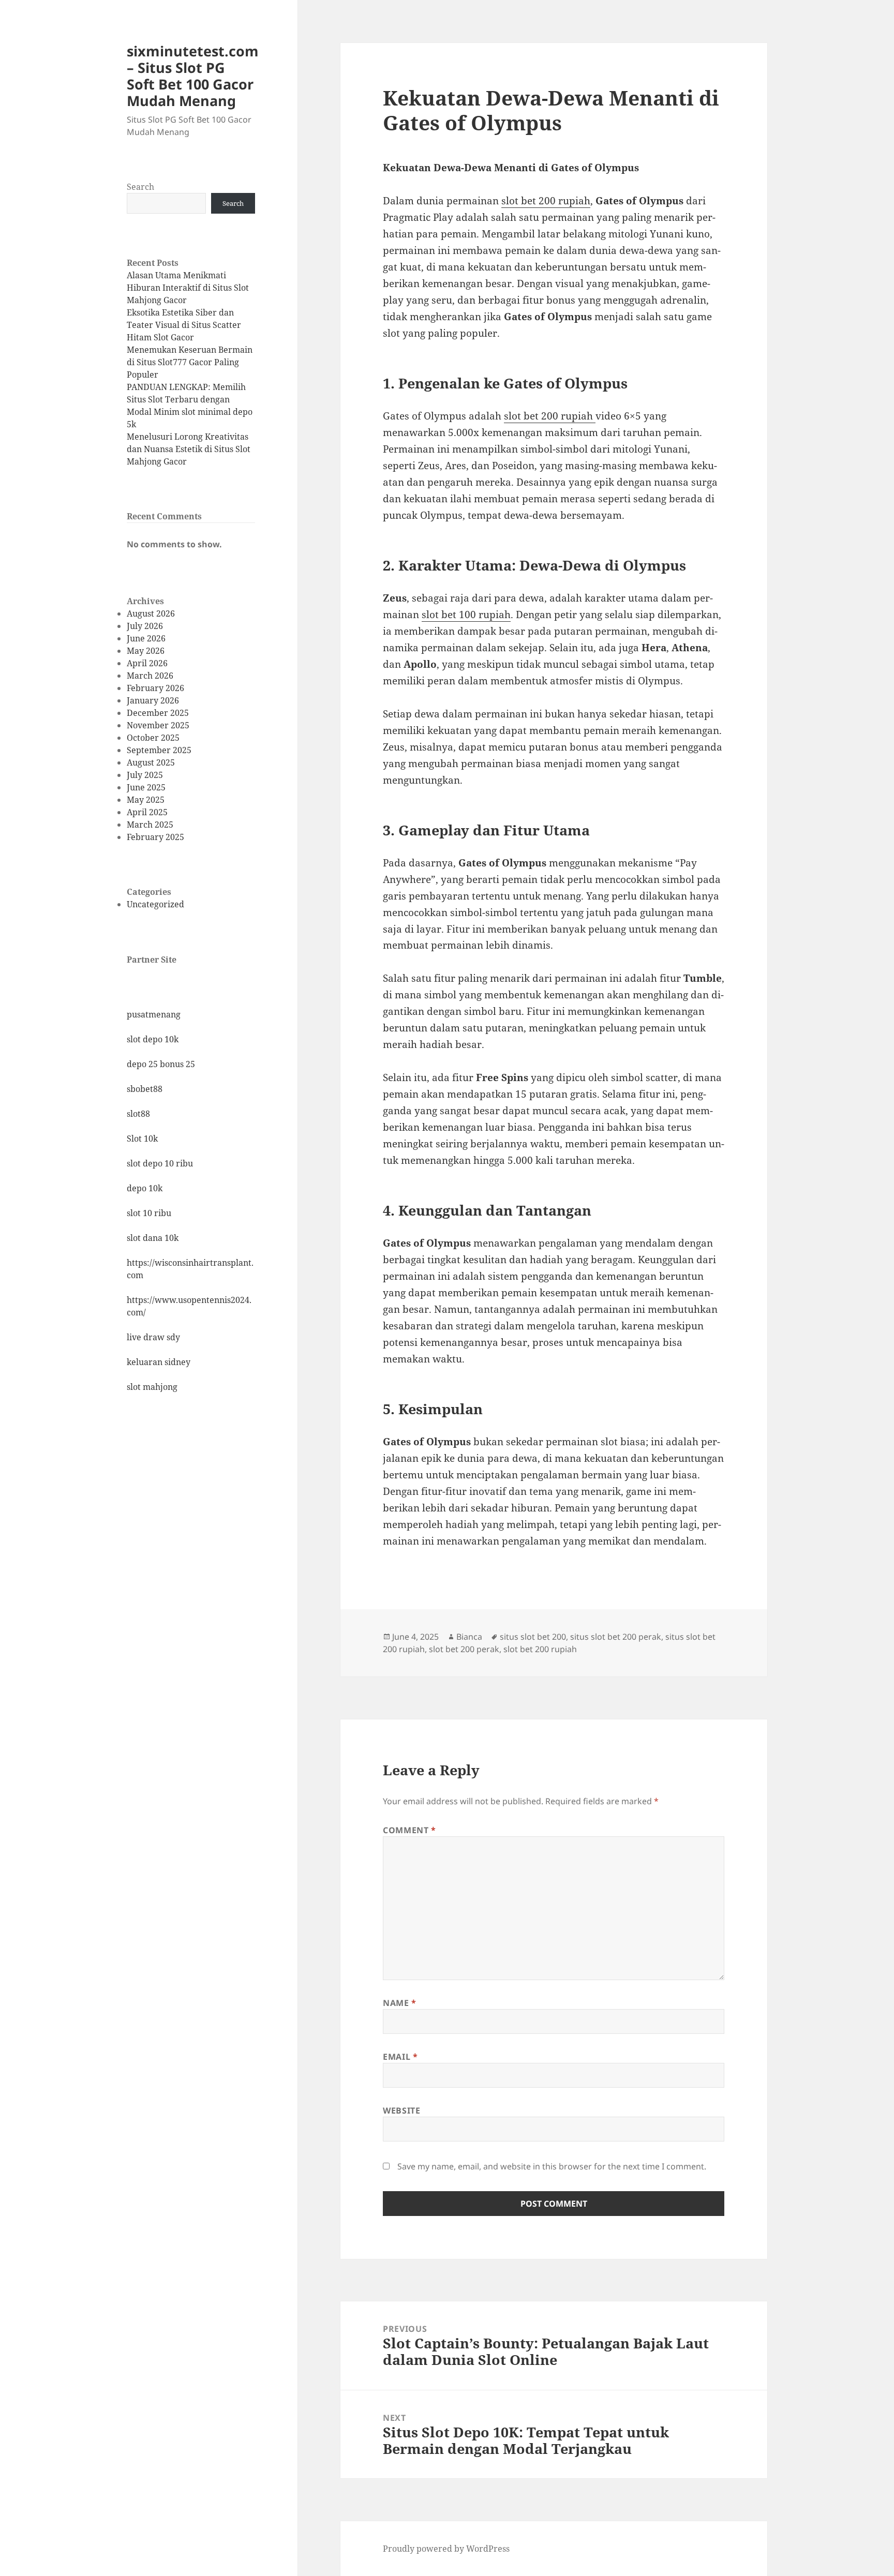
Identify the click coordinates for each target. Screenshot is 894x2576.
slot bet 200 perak (464, 1649)
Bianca (469, 1637)
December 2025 (158, 713)
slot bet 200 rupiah (540, 1649)
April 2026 (147, 663)
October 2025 (153, 738)
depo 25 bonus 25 (161, 1064)
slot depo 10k (153, 1039)
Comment (409, 1830)
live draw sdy (153, 1337)
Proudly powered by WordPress (446, 2549)
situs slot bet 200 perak (616, 1637)
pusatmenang (154, 1014)
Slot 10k (142, 1139)
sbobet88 (145, 1089)
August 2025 (151, 762)
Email (400, 2057)
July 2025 (145, 775)
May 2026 (146, 651)
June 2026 (146, 638)
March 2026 (150, 676)
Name (400, 2003)
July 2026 (145, 626)
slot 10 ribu (149, 1213)
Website (401, 2110)
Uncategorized (155, 904)
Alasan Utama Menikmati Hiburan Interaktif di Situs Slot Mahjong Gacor (188, 288)
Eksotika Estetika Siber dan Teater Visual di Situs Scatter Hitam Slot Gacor (184, 325)
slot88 (138, 1114)
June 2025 (146, 787)
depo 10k (145, 1188)
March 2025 (150, 825)
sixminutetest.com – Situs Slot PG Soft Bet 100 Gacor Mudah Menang (193, 76)
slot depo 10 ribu (160, 1163)
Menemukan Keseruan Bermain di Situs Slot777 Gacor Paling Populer (190, 362)
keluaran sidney (159, 1362)
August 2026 (151, 613)
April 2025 (147, 812)
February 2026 (155, 688)
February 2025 (155, 837)
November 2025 (158, 725)
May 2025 (146, 800)
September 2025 (159, 750)
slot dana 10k (153, 1238)
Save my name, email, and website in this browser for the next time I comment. (552, 2166)
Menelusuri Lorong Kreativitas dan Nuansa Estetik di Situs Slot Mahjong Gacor (189, 449)
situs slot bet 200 (533, 1637)
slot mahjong (152, 1387)
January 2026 (153, 700)
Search (140, 187)
